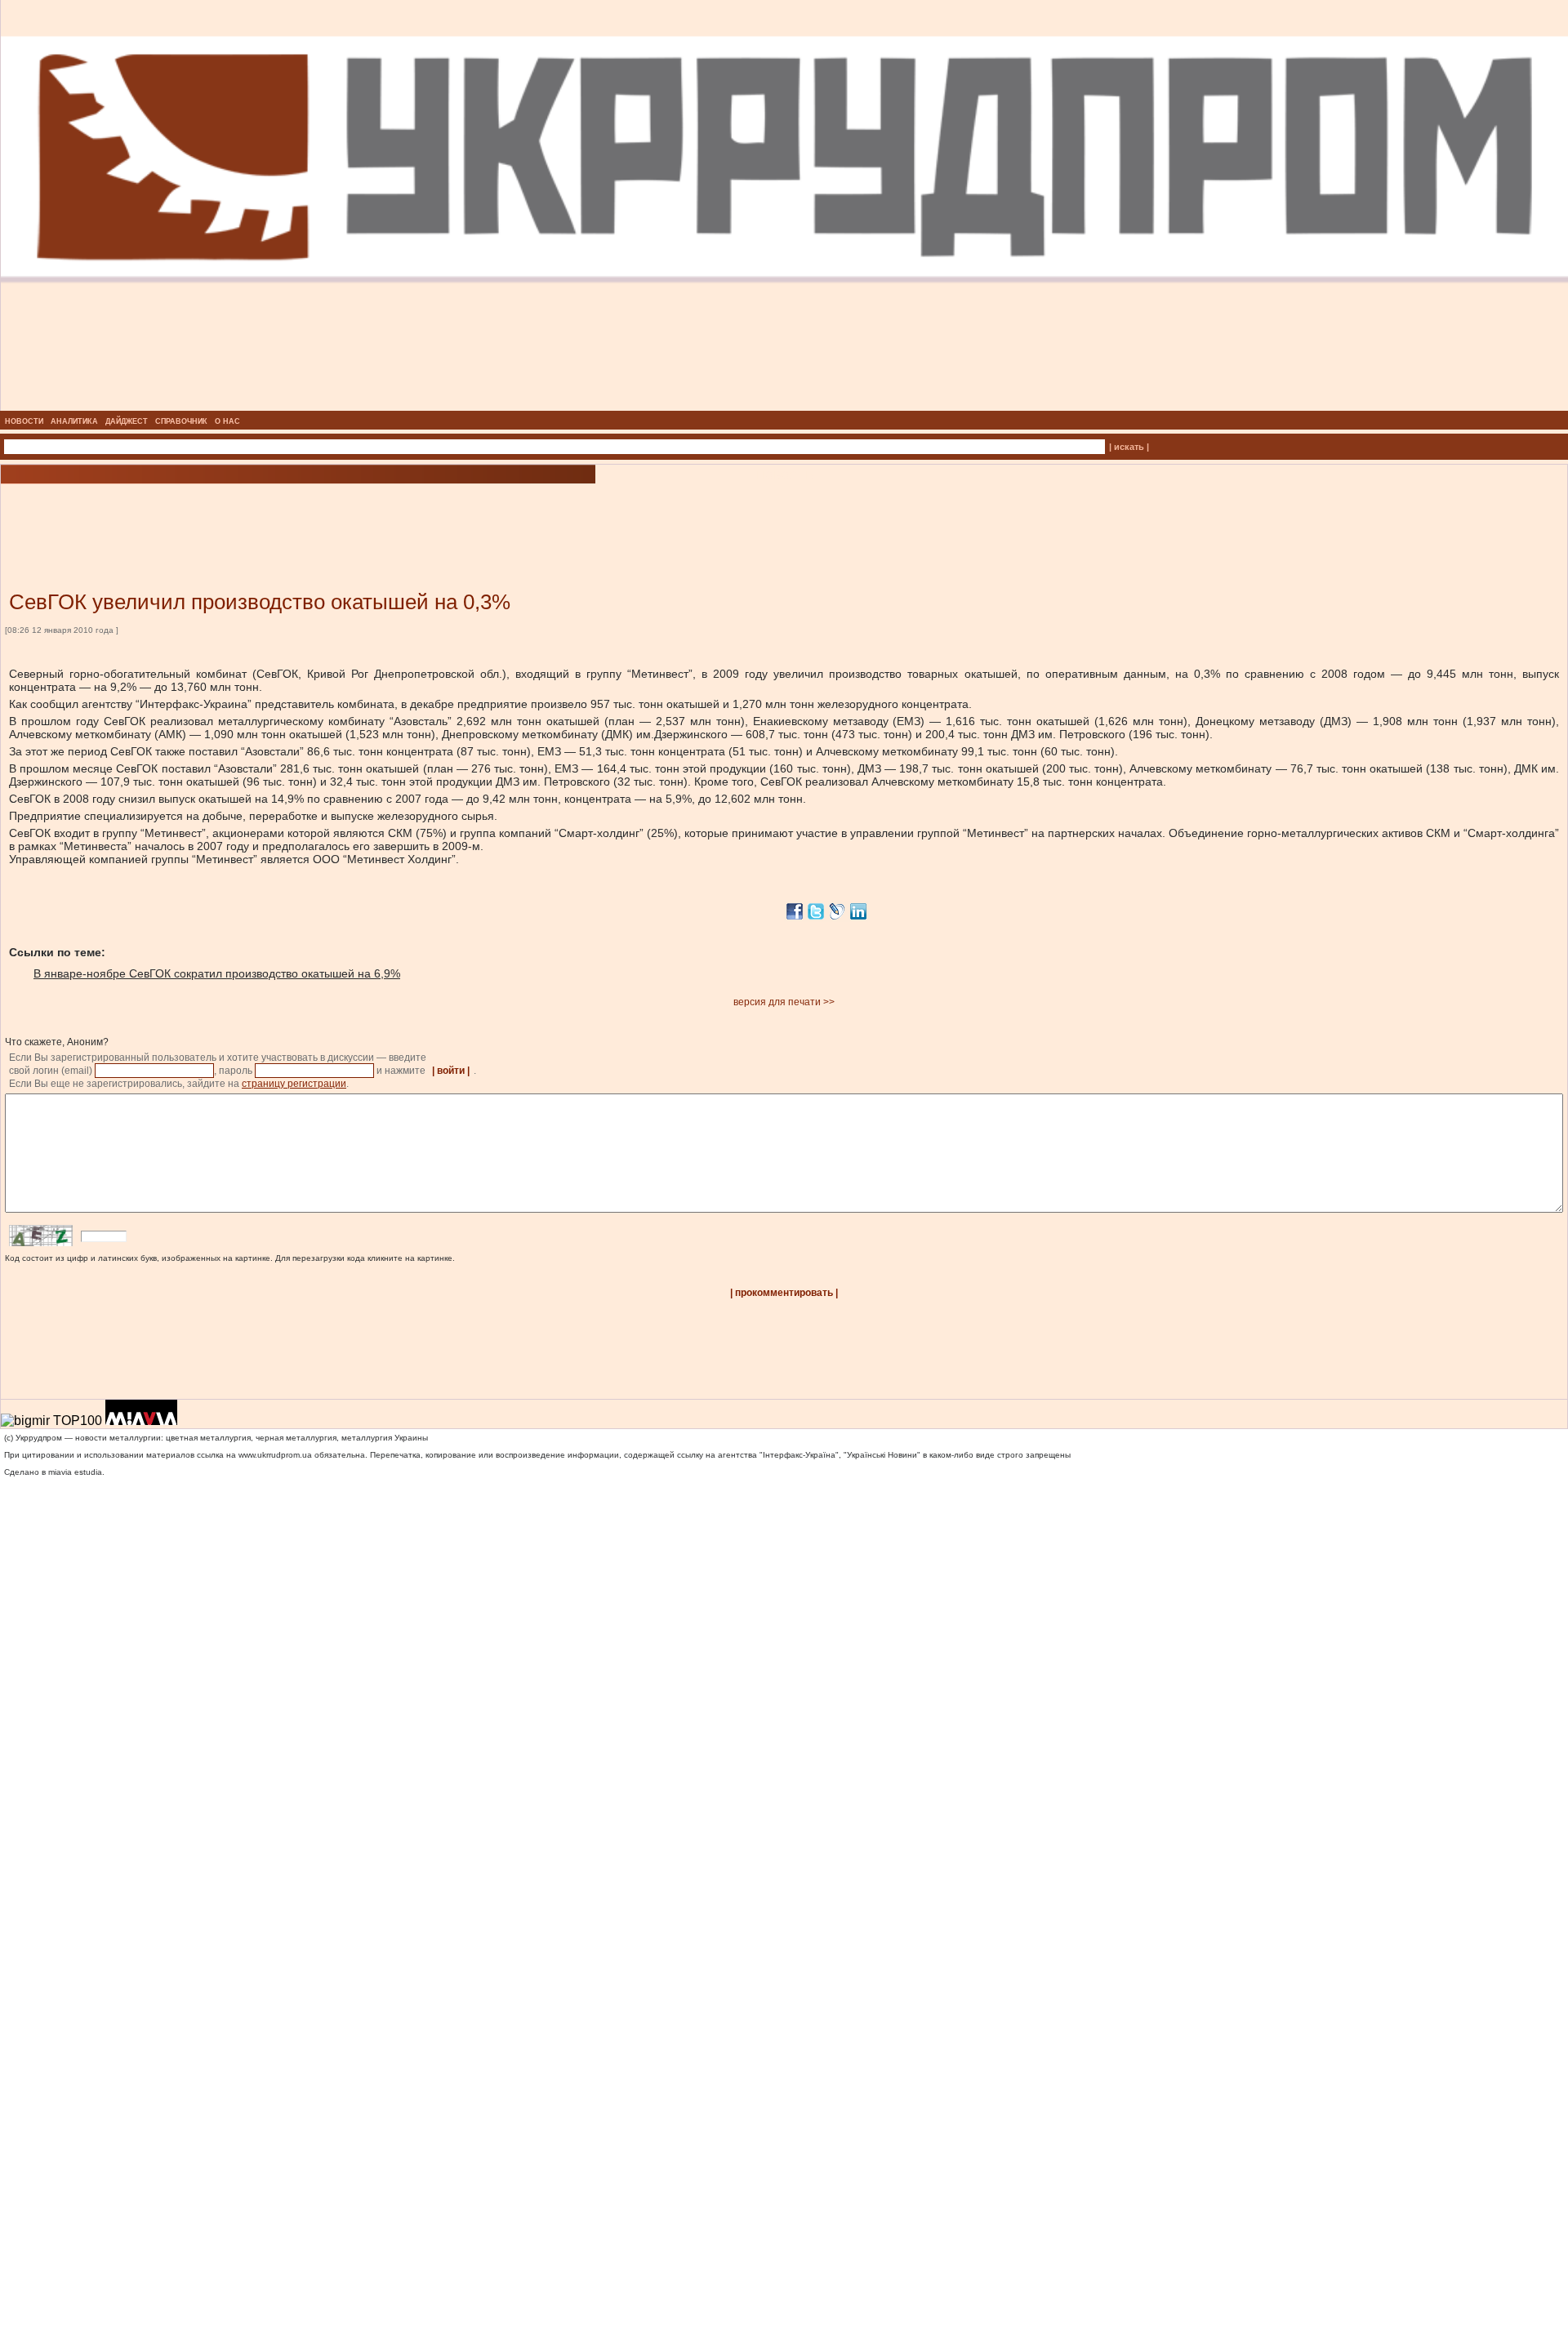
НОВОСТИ (24, 421)
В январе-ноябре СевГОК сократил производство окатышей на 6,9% (217, 973)
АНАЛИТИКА (74, 421)
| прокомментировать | (784, 1293)
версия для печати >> (784, 1002)
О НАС (227, 421)
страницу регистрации (294, 1084)
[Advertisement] (196, 513)
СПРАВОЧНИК (181, 421)
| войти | (451, 1071)
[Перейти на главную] (784, 406)
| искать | (1129, 447)
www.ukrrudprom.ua (275, 1455)
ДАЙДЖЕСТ (127, 421)
